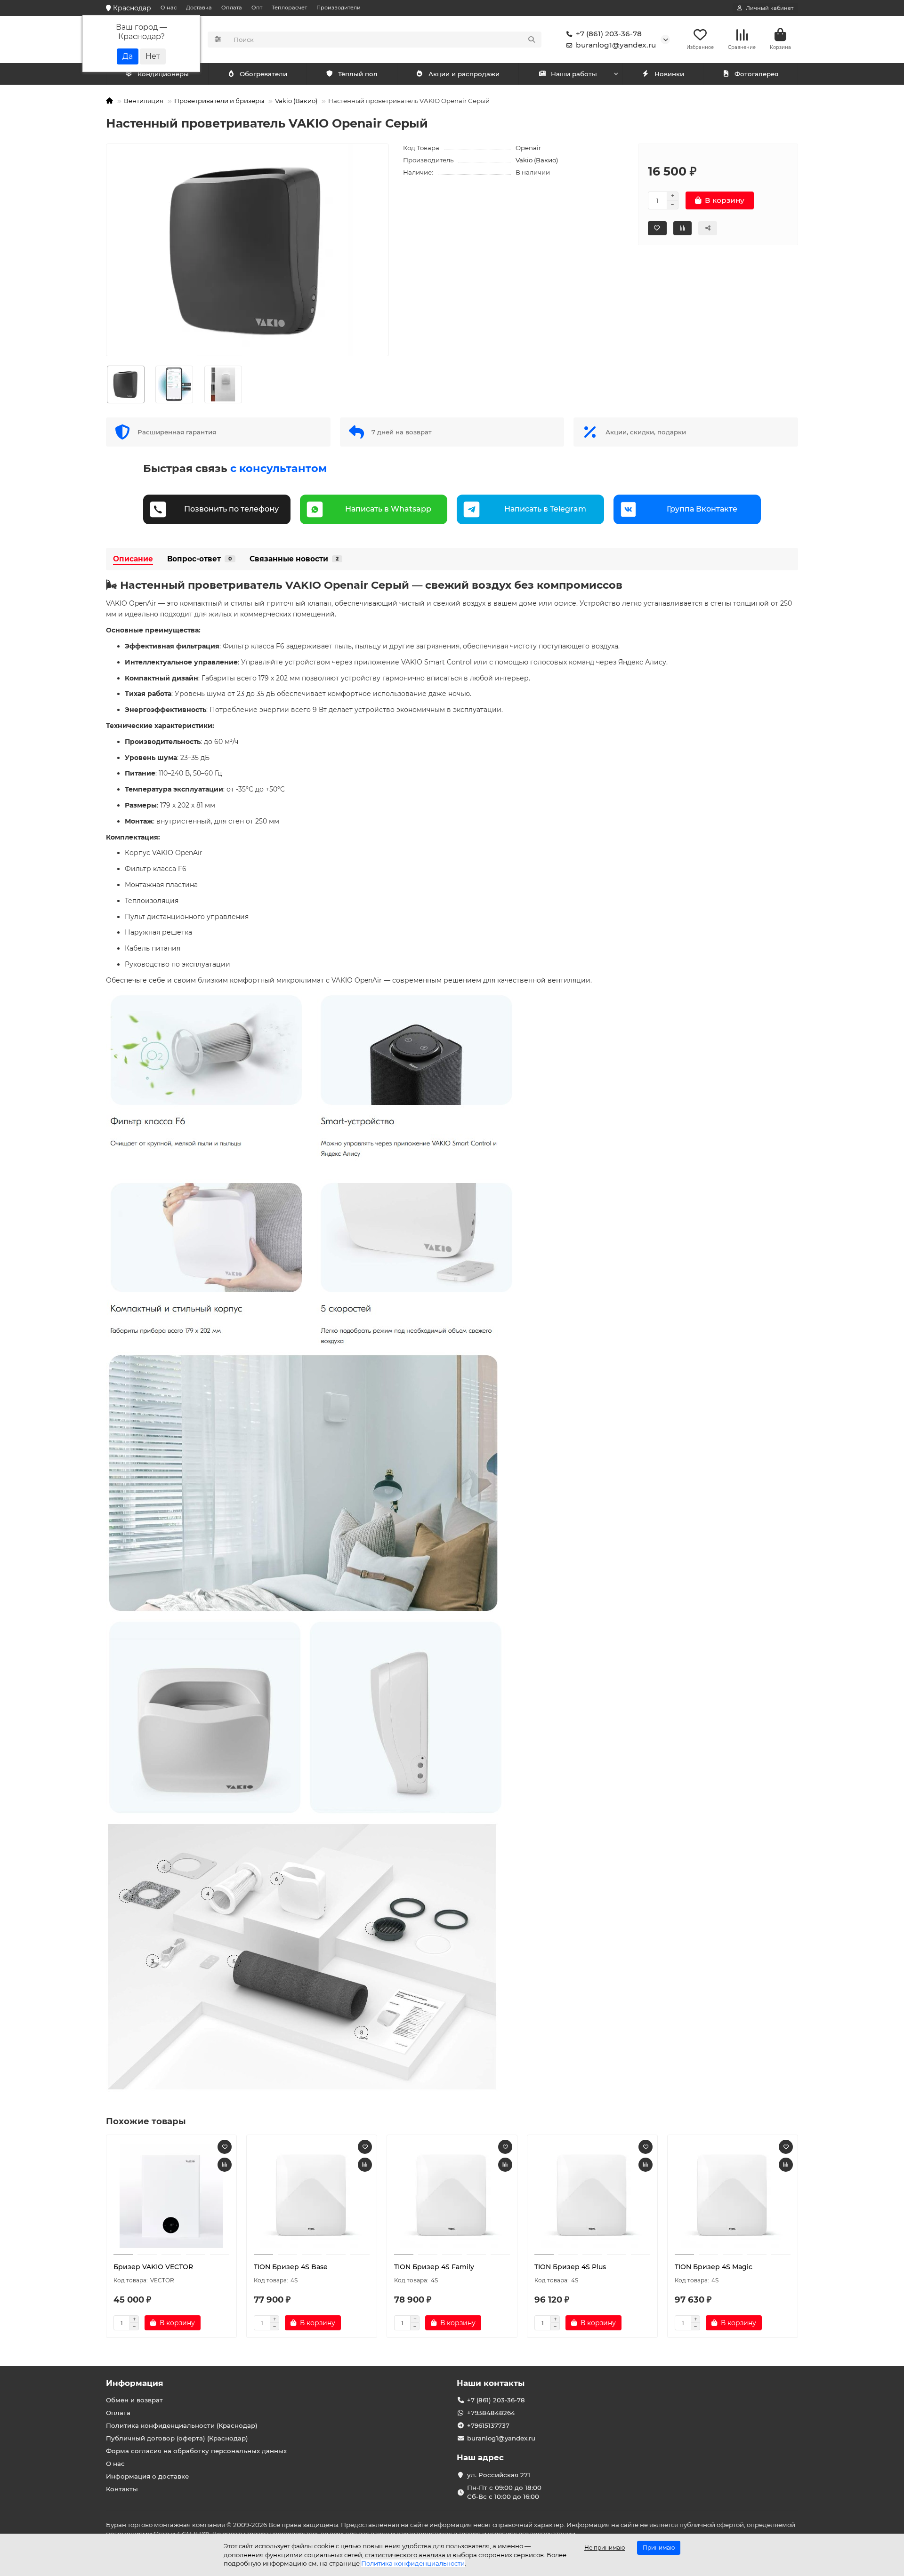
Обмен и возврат (134, 2400)
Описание (133, 559)
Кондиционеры (163, 74)
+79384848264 (491, 2413)
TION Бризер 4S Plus (570, 2267)
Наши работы (574, 74)
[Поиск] (532, 40)
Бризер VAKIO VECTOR (153, 2267)
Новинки (669, 74)
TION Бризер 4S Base (291, 2267)
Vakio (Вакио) (296, 101)
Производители (339, 8)
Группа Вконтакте (702, 509)
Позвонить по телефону (231, 509)
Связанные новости (294, 559)
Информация (135, 2383)
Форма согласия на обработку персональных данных (196, 2451)
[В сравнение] (225, 2165)
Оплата (232, 8)
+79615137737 (488, 2425)
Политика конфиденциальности (413, 2563)
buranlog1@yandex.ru (616, 45)
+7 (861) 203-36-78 (609, 34)
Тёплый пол (358, 74)
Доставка (199, 8)
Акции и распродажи (464, 74)
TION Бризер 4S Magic (714, 2267)
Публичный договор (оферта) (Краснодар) (177, 2438)
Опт (257, 8)
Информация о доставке (147, 2476)
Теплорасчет (289, 8)
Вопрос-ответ (199, 559)
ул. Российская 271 (499, 2475)
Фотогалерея (756, 74)
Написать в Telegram (545, 509)
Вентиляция (144, 101)
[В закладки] (225, 2147)
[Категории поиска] (218, 40)
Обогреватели (263, 74)
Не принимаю (605, 2548)
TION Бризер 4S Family (434, 2267)
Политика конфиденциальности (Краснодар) (182, 2425)
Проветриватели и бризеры (219, 101)
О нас (169, 8)
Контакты (122, 2489)
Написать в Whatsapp (388, 509)
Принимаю (659, 2548)
